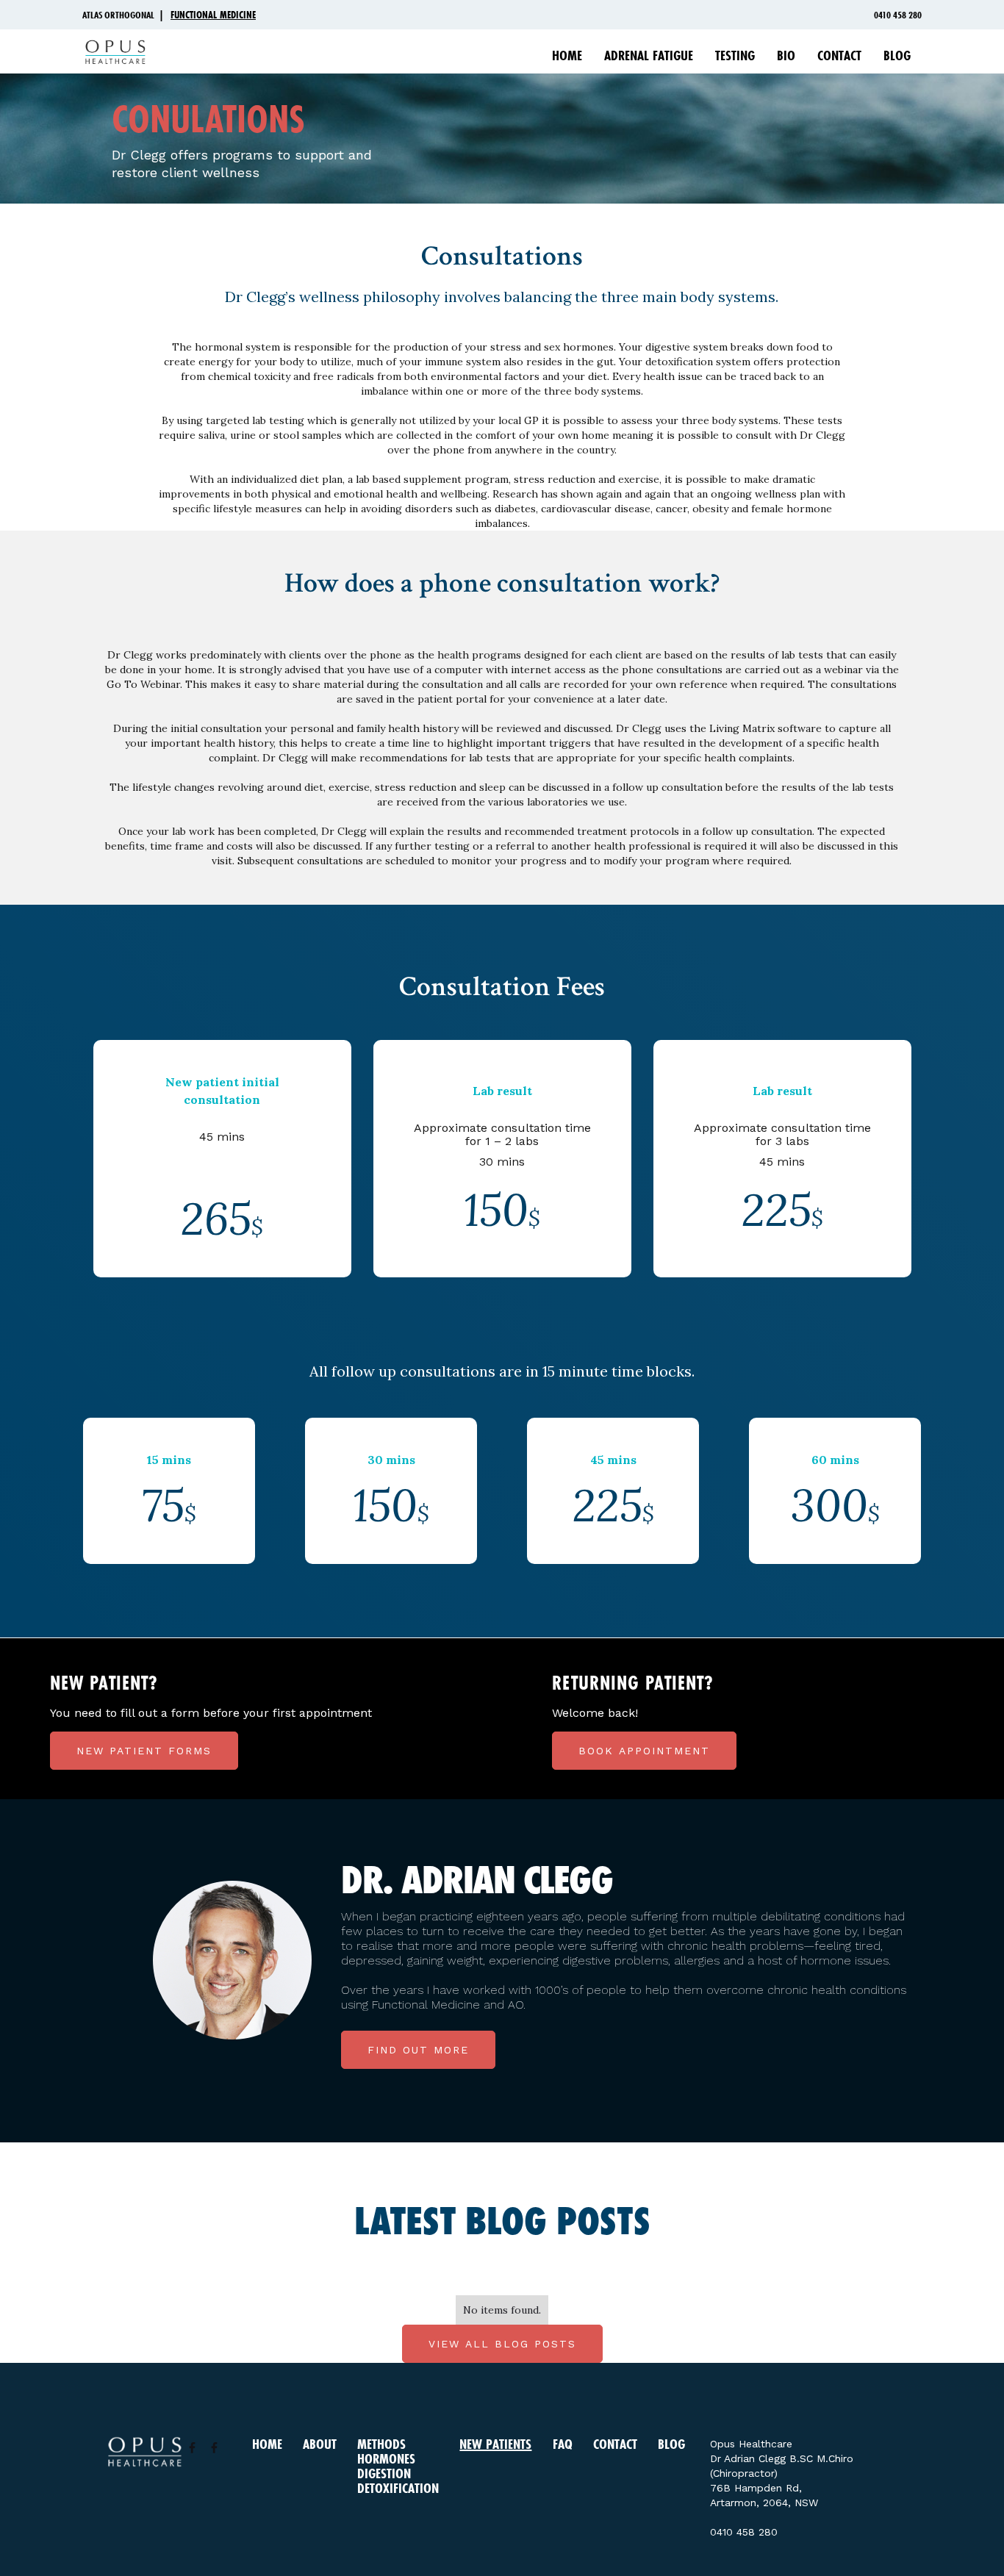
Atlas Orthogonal (118, 15)
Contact (839, 55)
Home (567, 55)
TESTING (735, 55)
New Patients (495, 2444)
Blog (897, 55)
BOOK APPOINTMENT (644, 1751)
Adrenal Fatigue (649, 55)
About (320, 2444)
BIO (786, 55)
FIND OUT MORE (418, 2050)
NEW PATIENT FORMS (144, 1751)
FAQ (563, 2444)
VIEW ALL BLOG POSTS (502, 2344)
